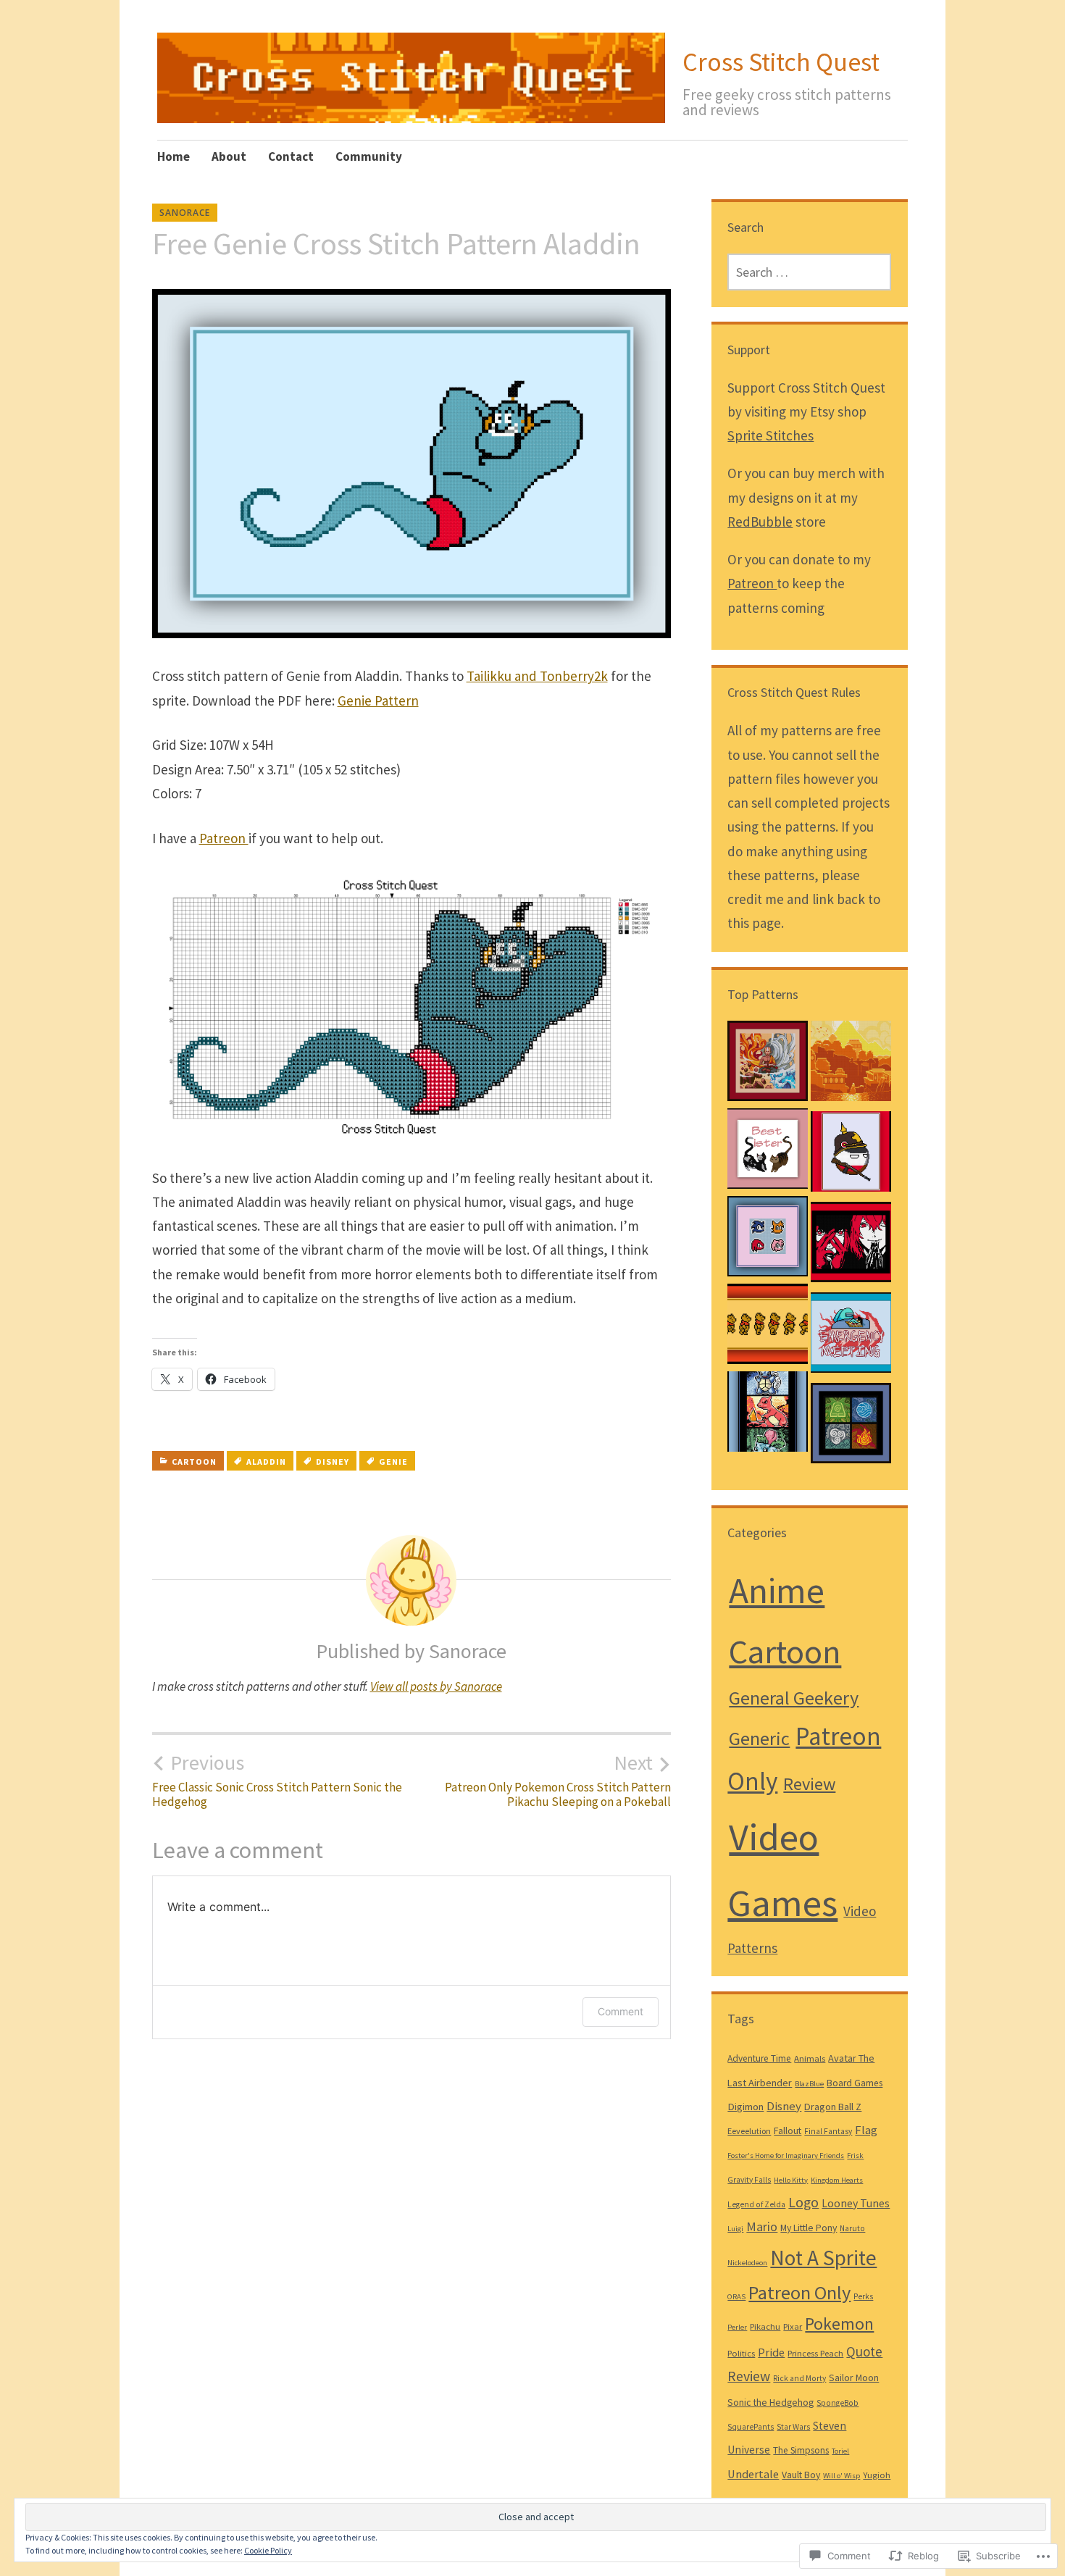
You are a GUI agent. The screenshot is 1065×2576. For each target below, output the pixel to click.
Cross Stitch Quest (781, 62)
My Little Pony (809, 2228)
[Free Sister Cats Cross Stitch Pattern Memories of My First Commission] (768, 1152)
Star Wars (793, 2427)
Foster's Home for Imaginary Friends (786, 2155)
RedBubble (760, 522)
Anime (777, 1590)
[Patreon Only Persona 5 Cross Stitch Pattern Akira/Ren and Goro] (851, 1246)
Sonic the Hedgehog (770, 2402)
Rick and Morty (799, 2378)
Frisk (855, 2155)
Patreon (224, 838)
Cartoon (194, 1461)
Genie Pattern (378, 701)
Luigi (735, 2229)
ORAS (736, 2297)
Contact (291, 156)
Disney (333, 1461)
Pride (771, 2352)
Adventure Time (759, 2058)
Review (809, 1784)
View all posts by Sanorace (436, 1686)
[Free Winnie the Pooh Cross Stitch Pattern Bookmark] (768, 1327)
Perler (737, 2327)
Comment (621, 2011)
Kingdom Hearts (837, 2180)
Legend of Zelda (756, 2204)
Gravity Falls (749, 2180)
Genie (393, 1461)
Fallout (788, 2130)
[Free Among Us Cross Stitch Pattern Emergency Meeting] (851, 1336)
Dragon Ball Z (833, 2107)
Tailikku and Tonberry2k (537, 676)
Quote (864, 2351)
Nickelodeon (747, 2263)
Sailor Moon (854, 2378)
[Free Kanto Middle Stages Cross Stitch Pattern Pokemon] (768, 1415)
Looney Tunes (856, 2203)
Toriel (840, 2451)
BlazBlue (809, 2084)
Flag (866, 2130)
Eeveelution (749, 2131)
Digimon (745, 2107)
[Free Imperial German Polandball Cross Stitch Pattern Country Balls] (851, 1155)
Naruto (852, 2228)
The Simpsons (801, 2450)
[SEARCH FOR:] (809, 272)
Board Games (855, 2083)
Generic (759, 1738)
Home (174, 156)
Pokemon (839, 2324)
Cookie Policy (268, 2550)
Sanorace (185, 213)
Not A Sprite (823, 2258)
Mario (762, 2227)
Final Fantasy (828, 2131)
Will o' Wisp (841, 2476)
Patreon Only (799, 2292)
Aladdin (266, 1461)
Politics (741, 2353)
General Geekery (794, 1698)
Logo (803, 2202)
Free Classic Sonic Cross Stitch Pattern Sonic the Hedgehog (277, 1780)
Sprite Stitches (770, 435)
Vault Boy (801, 2475)
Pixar (793, 2326)
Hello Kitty (791, 2180)
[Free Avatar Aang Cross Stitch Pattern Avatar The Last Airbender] (768, 1065)
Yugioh (877, 2475)
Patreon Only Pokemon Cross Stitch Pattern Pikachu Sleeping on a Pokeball (558, 1780)
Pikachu (765, 2326)
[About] (851, 1065)
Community (369, 156)
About (229, 156)
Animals (810, 2058)
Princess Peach (815, 2353)
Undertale (753, 2474)
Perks (863, 2296)
